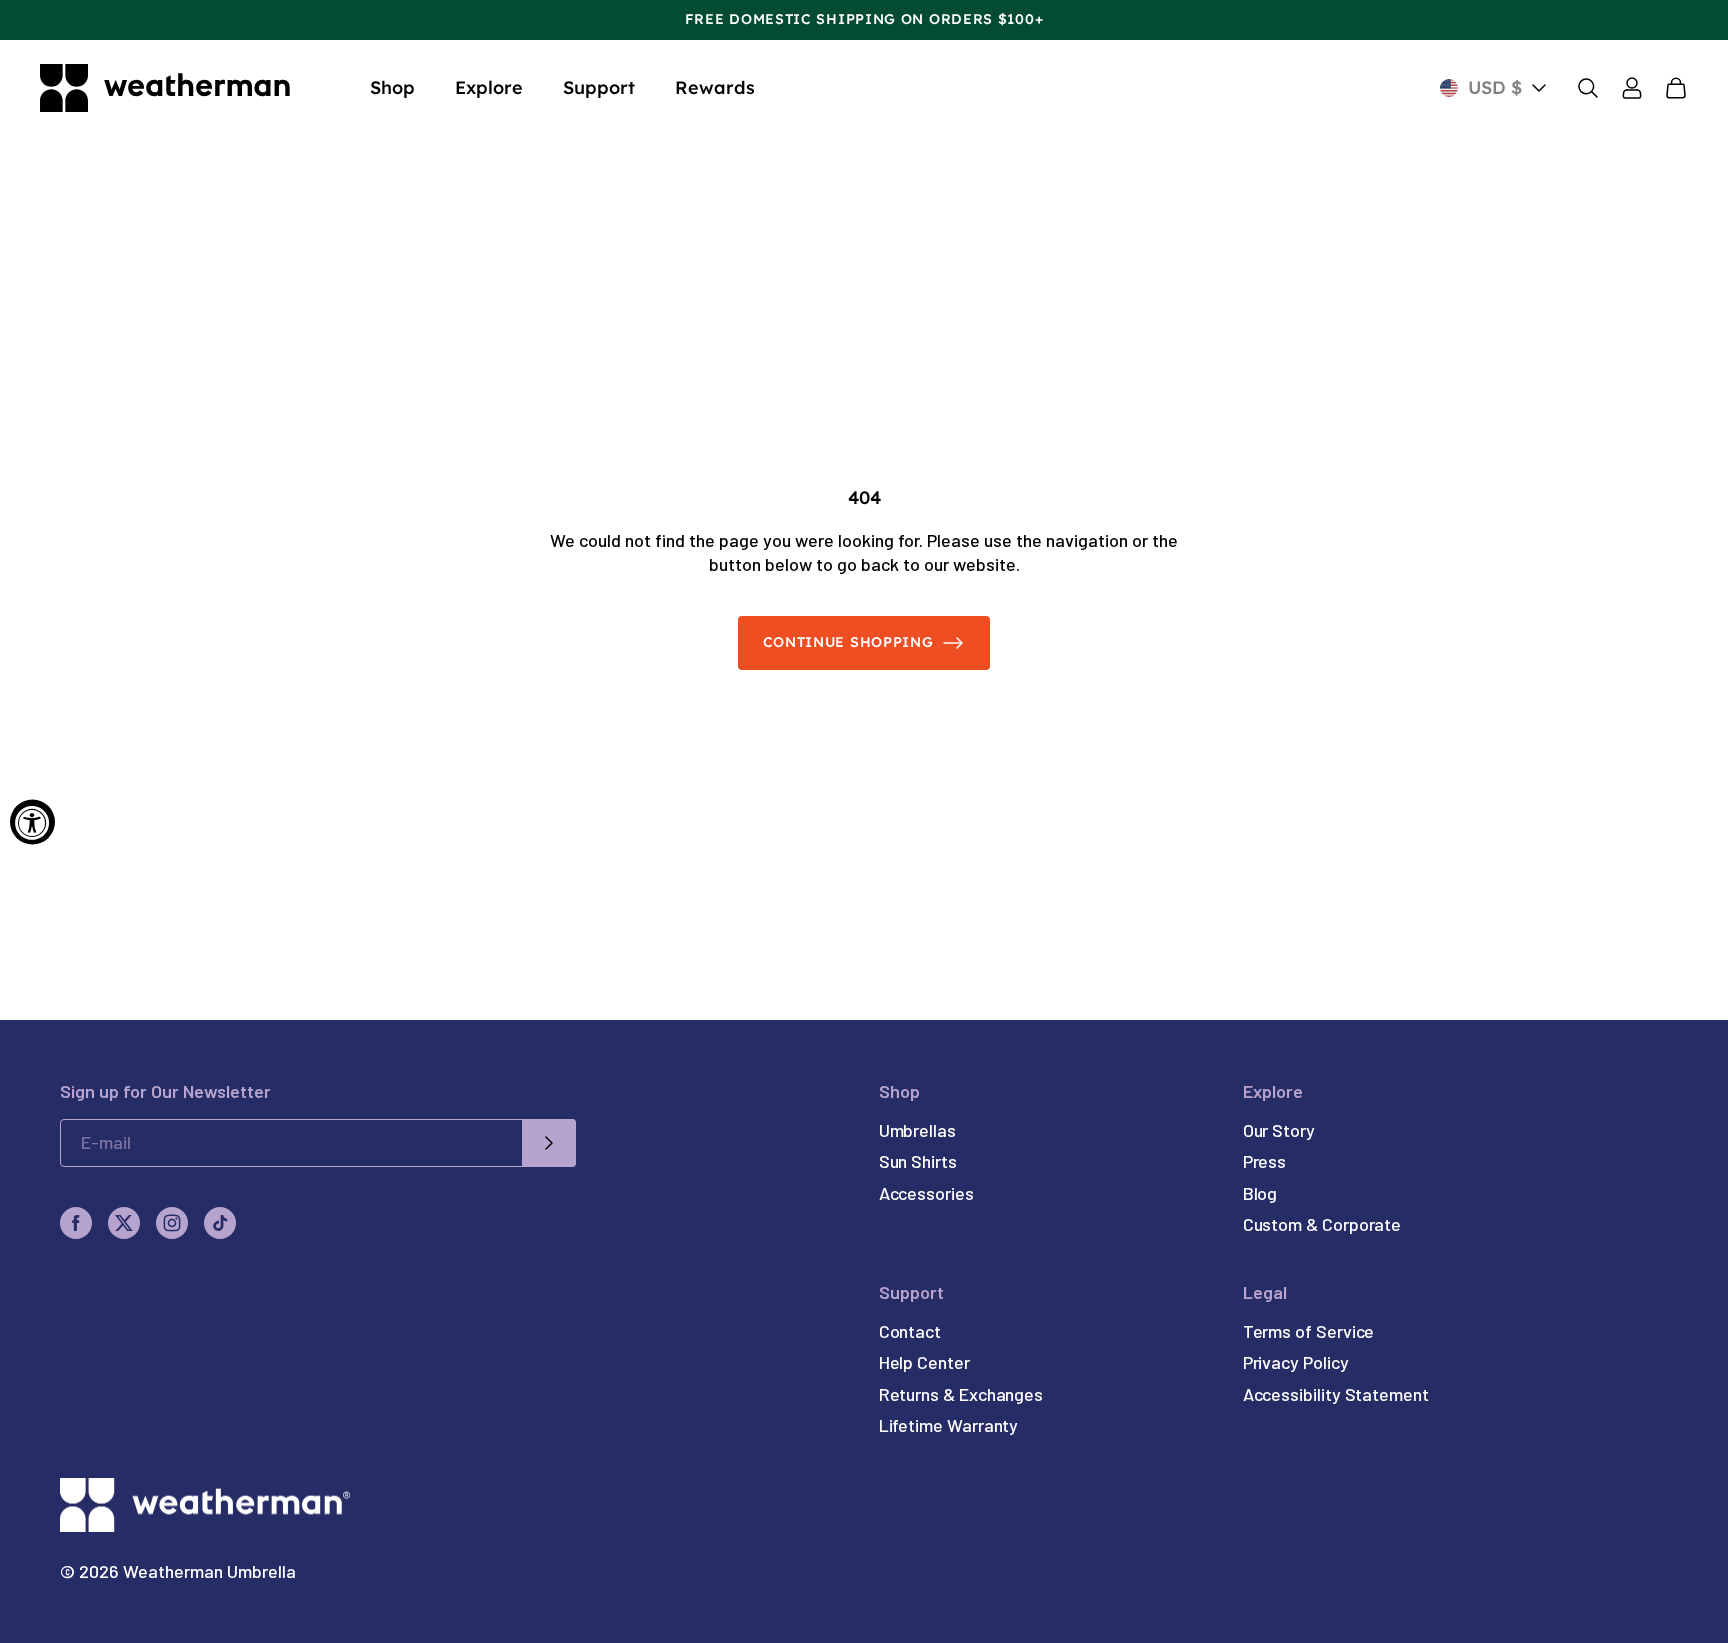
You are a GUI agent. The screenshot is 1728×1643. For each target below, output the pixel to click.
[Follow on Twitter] (124, 1223)
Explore (489, 87)
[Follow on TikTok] (220, 1223)
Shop (392, 87)
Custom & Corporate (1322, 1224)
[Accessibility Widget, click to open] (32, 821)
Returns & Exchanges (961, 1394)
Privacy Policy (1296, 1362)
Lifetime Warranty (949, 1425)
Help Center (924, 1362)
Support (599, 87)
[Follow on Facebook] (76, 1223)
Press (1265, 1161)
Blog (1260, 1193)
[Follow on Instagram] (172, 1223)
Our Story (1279, 1130)
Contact (910, 1331)
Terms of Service (1309, 1331)
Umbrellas (917, 1130)
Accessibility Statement (1336, 1394)
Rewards (715, 87)
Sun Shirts (918, 1161)
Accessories (926, 1193)
